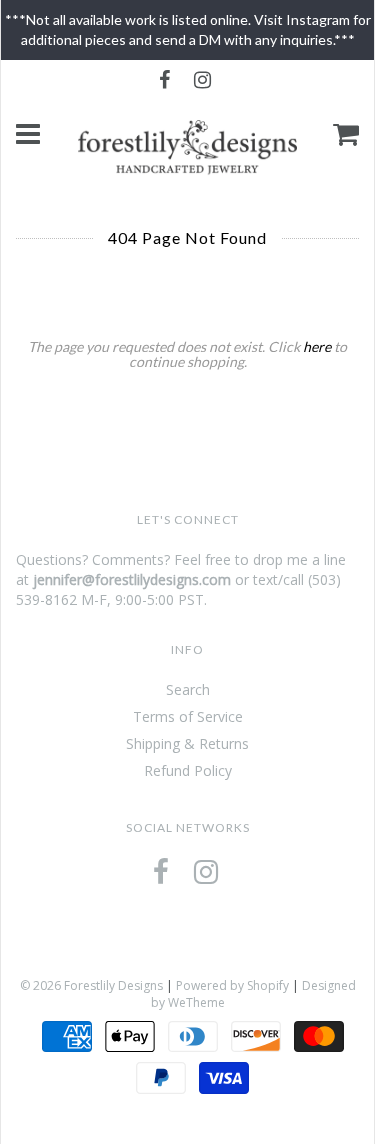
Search (188, 689)
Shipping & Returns (187, 743)
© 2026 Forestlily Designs (91, 985)
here (317, 346)
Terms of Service (188, 716)
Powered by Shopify (232, 985)
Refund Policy (188, 770)
